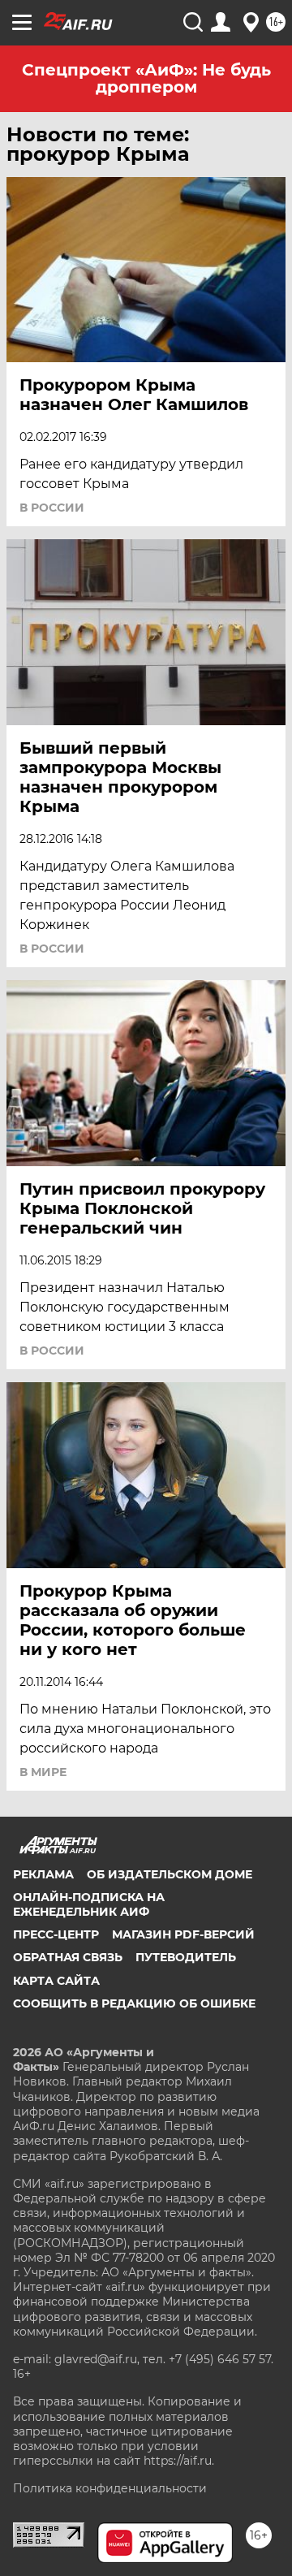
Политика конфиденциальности (110, 2488)
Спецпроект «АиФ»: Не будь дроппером (146, 78)
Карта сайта (56, 1981)
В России (52, 508)
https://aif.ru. (179, 2461)
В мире (43, 1772)
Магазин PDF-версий (183, 1934)
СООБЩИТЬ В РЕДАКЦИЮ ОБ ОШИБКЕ (134, 2003)
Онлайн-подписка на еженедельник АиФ (89, 1904)
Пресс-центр (56, 1934)
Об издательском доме (170, 1874)
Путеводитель (186, 1957)
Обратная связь (68, 1957)
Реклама (43, 1874)
